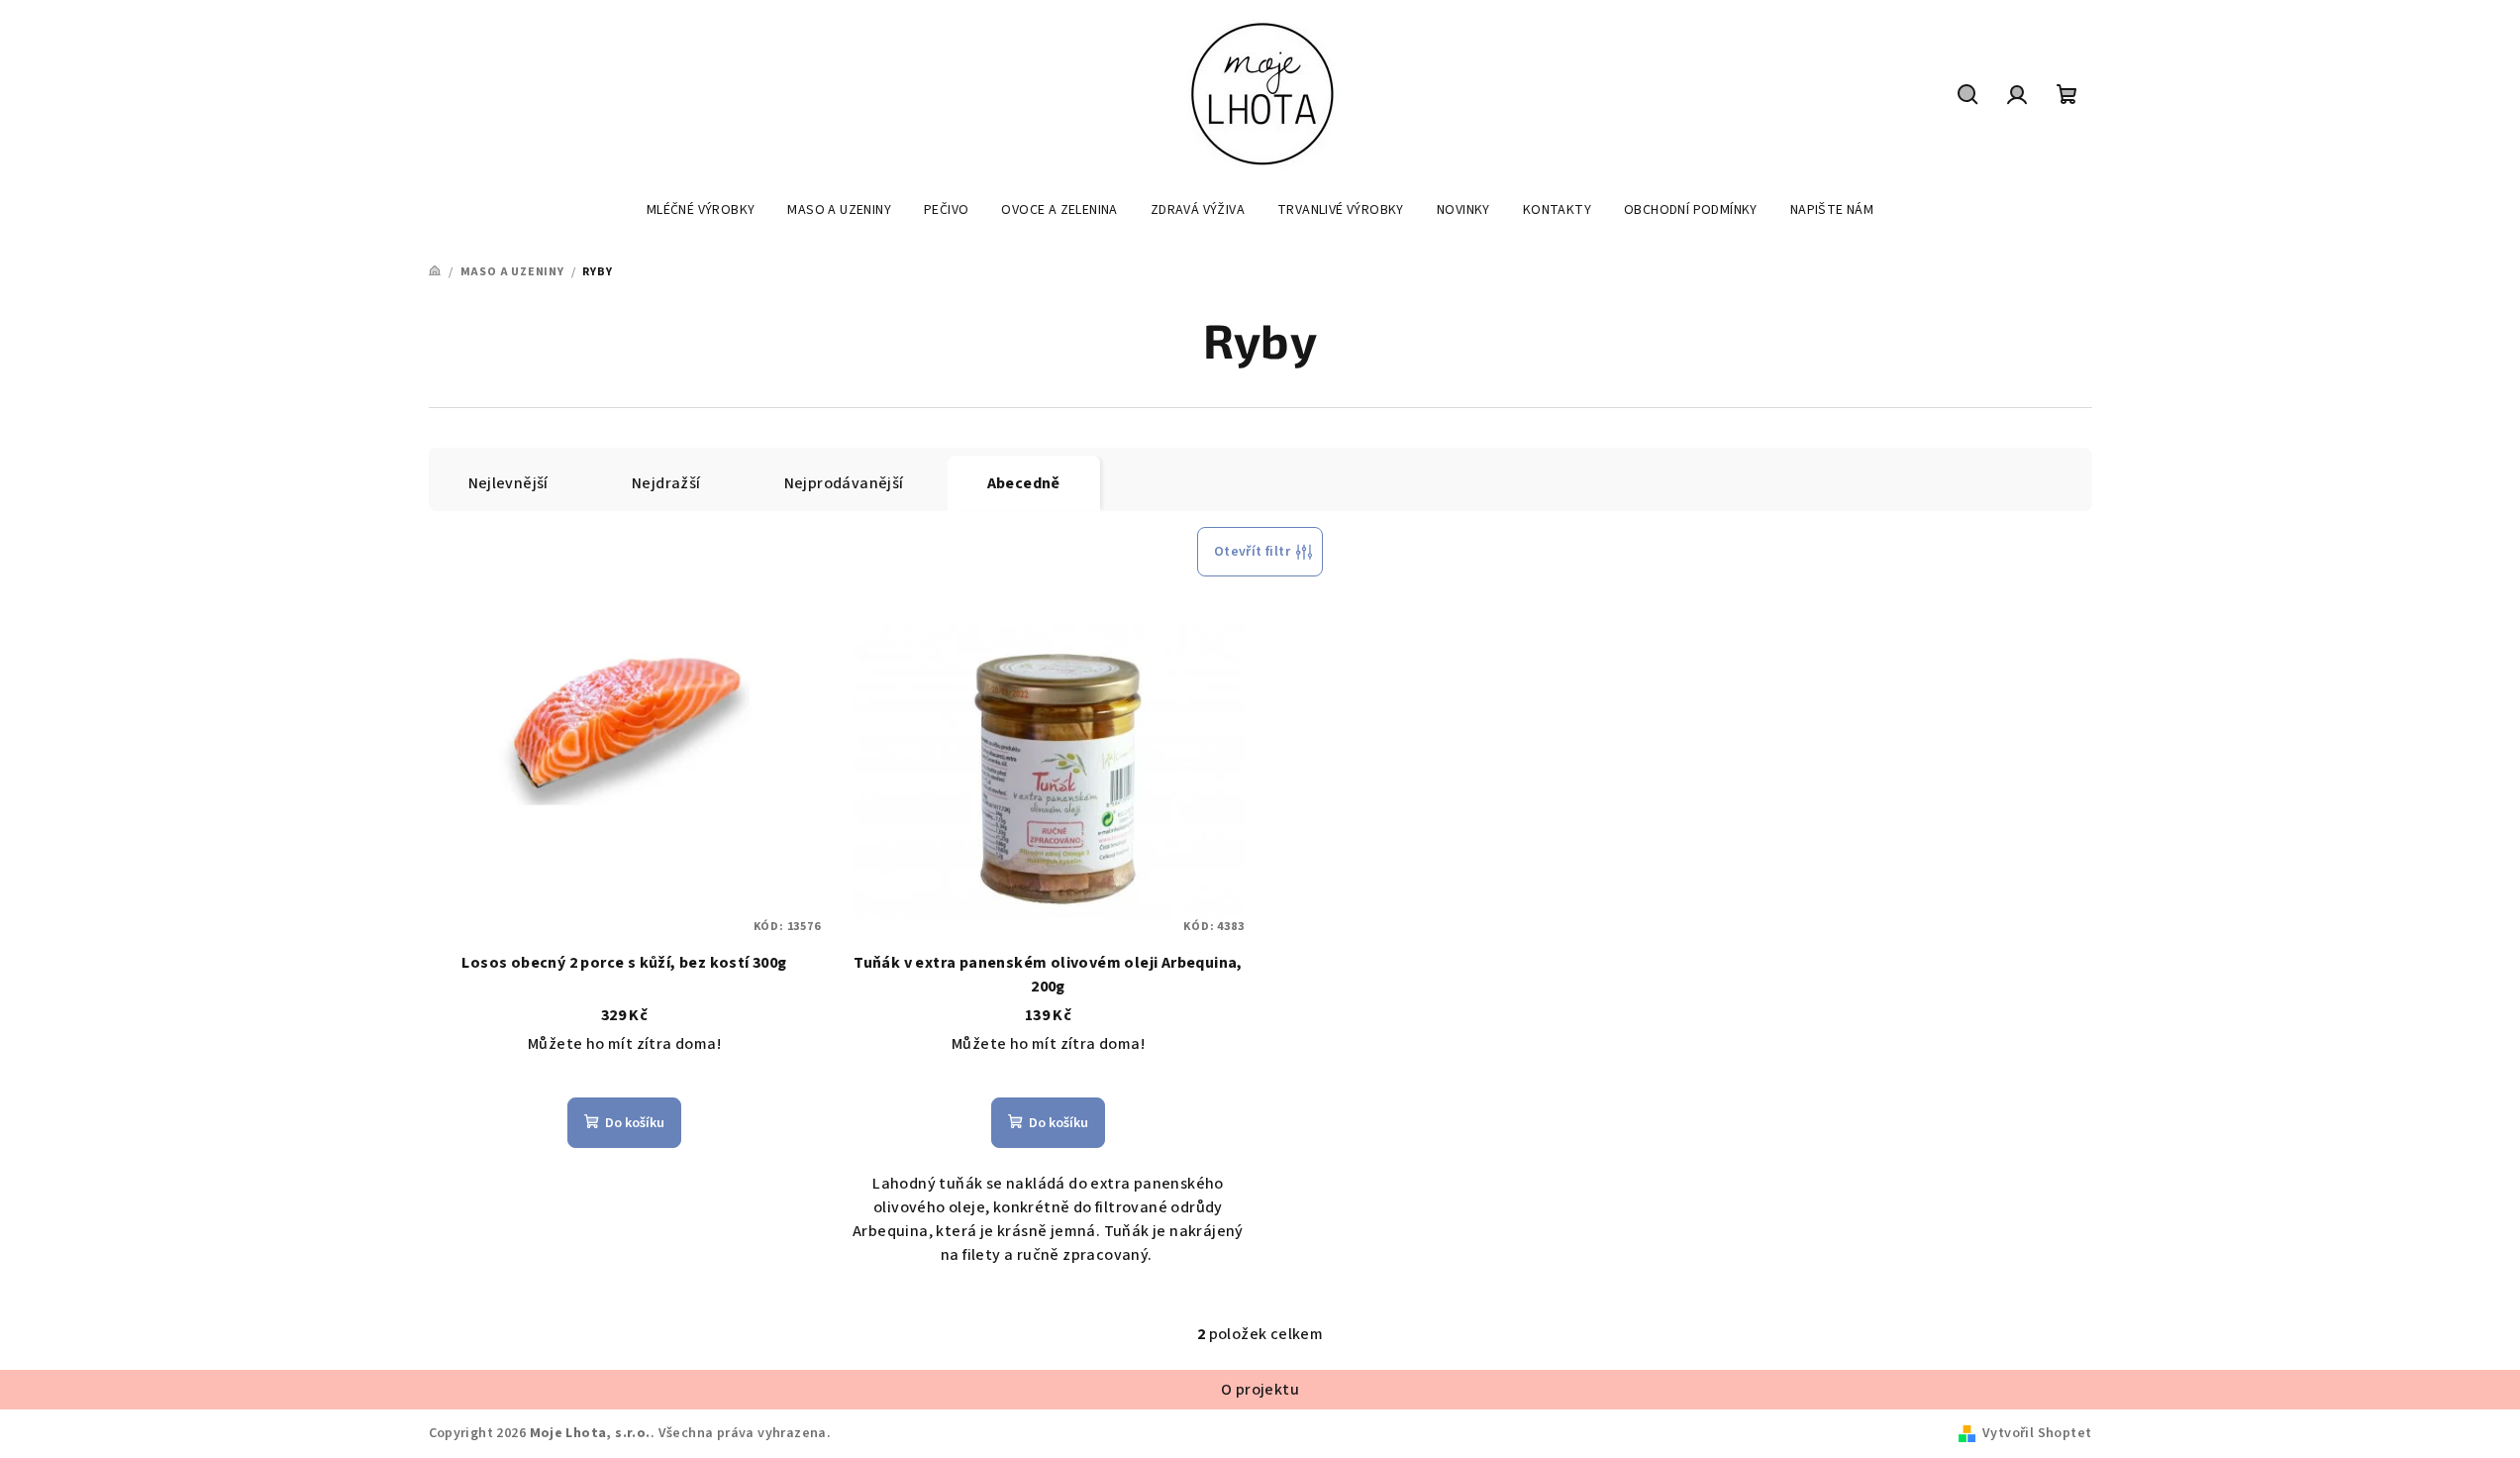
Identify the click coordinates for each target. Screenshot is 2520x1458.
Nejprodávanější (844, 483)
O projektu (1260, 1390)
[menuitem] (701, 210)
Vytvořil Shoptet (2037, 1433)
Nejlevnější (508, 483)
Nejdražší (666, 483)
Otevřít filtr (1252, 552)
